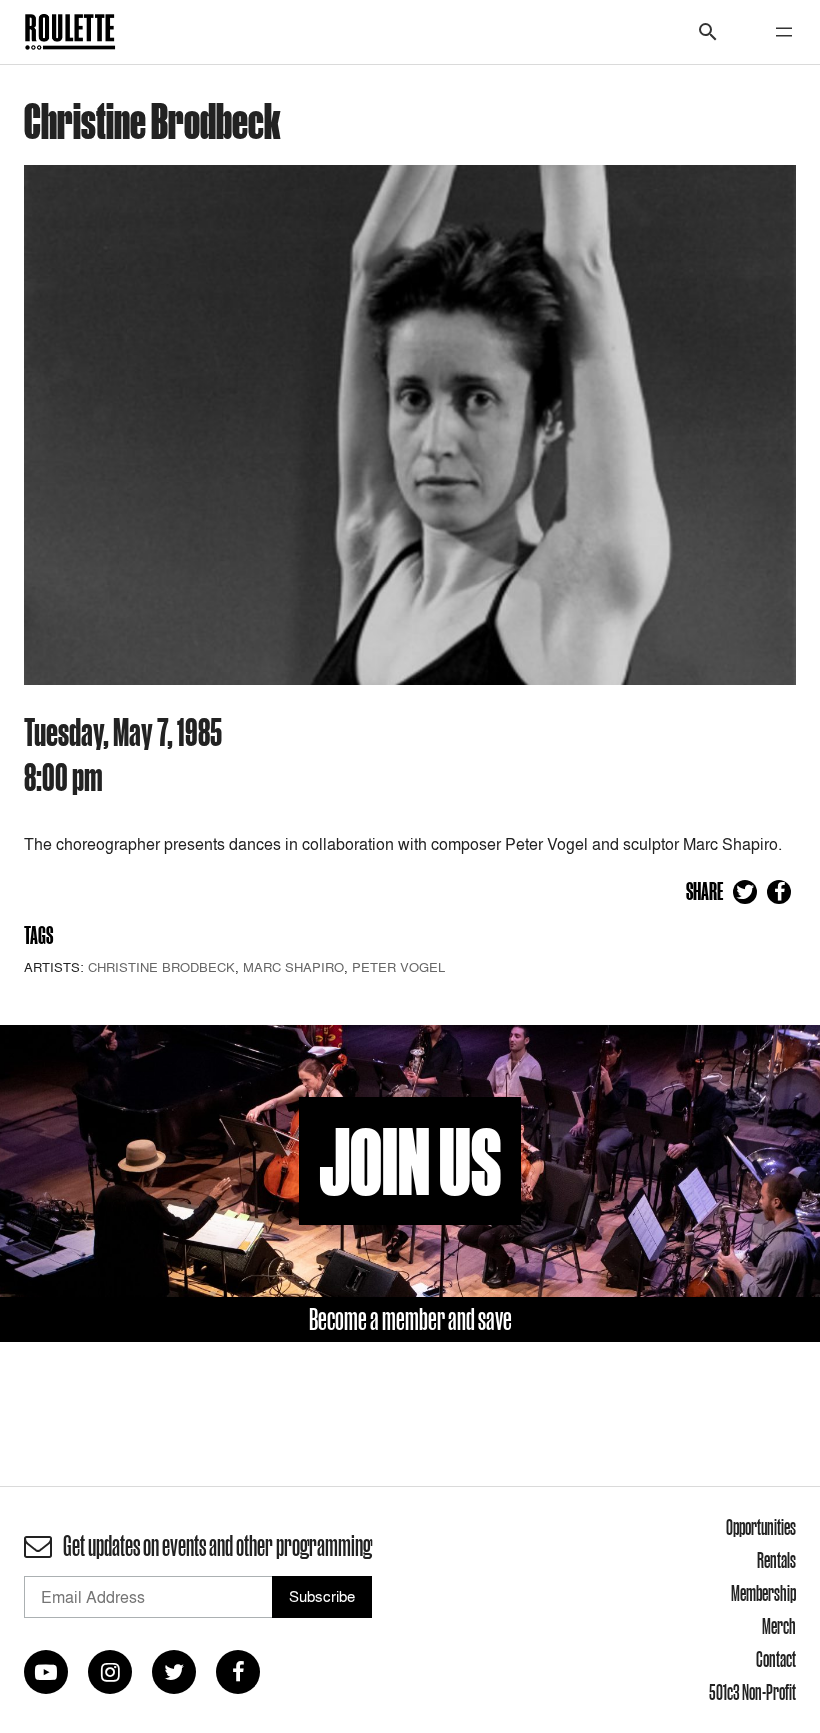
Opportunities (761, 1527)
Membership (763, 1593)
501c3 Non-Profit (752, 1692)
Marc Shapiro (293, 967)
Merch (779, 1626)
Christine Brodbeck (161, 967)
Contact (776, 1659)
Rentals (776, 1560)
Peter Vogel (398, 967)
